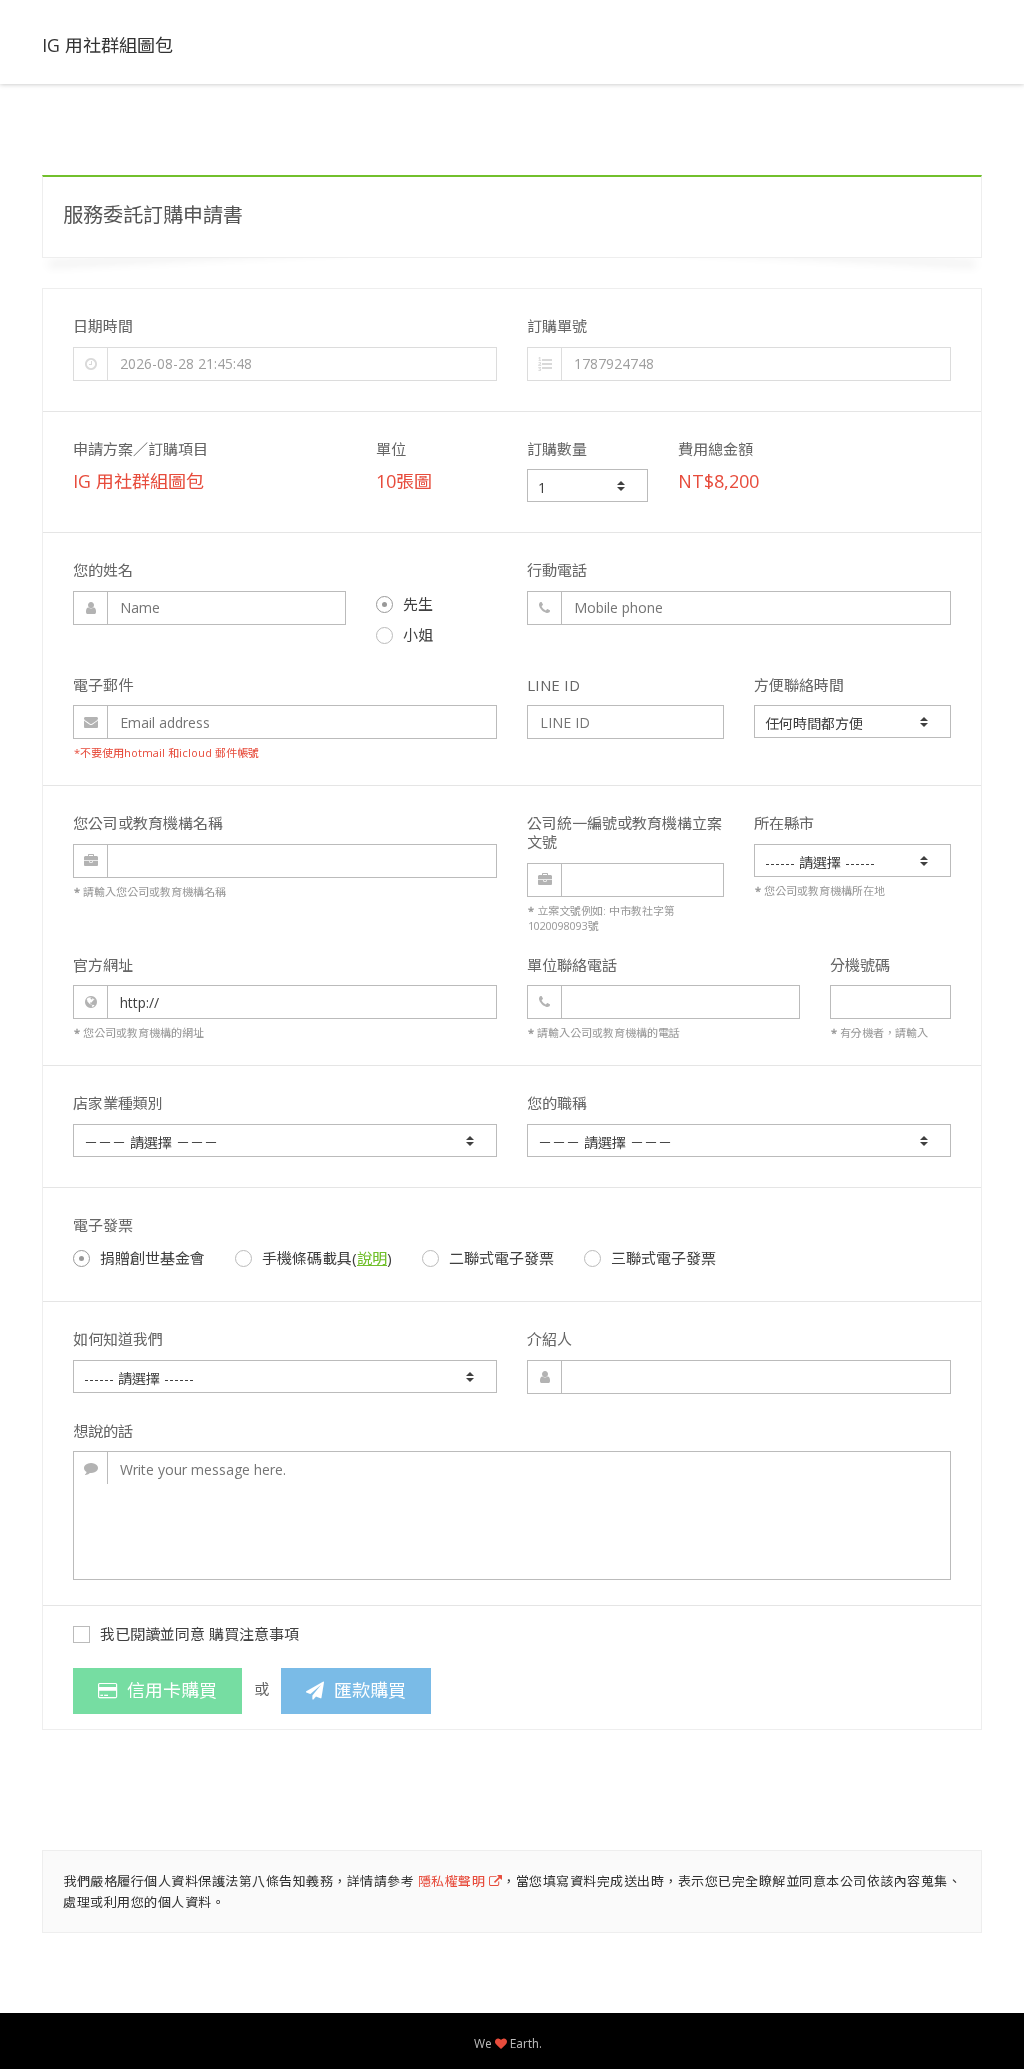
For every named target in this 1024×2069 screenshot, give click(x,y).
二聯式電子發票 (501, 1258)
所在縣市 (784, 823)
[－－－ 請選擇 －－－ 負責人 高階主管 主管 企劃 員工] (739, 1140)
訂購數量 (557, 449)
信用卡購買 (167, 1690)
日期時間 (103, 326)
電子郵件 (103, 685)
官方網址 (103, 965)
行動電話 (557, 570)
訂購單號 (557, 326)
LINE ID (553, 685)
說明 (372, 1258)
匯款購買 (365, 1690)
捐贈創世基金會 (152, 1258)
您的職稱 (557, 1103)
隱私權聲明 (453, 1881)
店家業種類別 (118, 1103)
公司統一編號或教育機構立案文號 (624, 832)
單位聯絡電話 (572, 965)
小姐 (418, 635)
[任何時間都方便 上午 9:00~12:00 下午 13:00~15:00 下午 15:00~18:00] (852, 721)
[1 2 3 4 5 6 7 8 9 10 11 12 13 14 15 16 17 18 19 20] (587, 485)
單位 (391, 449)
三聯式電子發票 (663, 1258)
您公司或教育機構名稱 (148, 823)
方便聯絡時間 (799, 685)
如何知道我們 (118, 1339)
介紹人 (549, 1339)
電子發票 (103, 1225)
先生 (418, 604)
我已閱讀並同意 (199, 1634)
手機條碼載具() (327, 1258)
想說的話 (103, 1431)
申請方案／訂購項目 (140, 449)
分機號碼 (860, 965)
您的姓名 (103, 570)
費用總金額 (715, 449)
